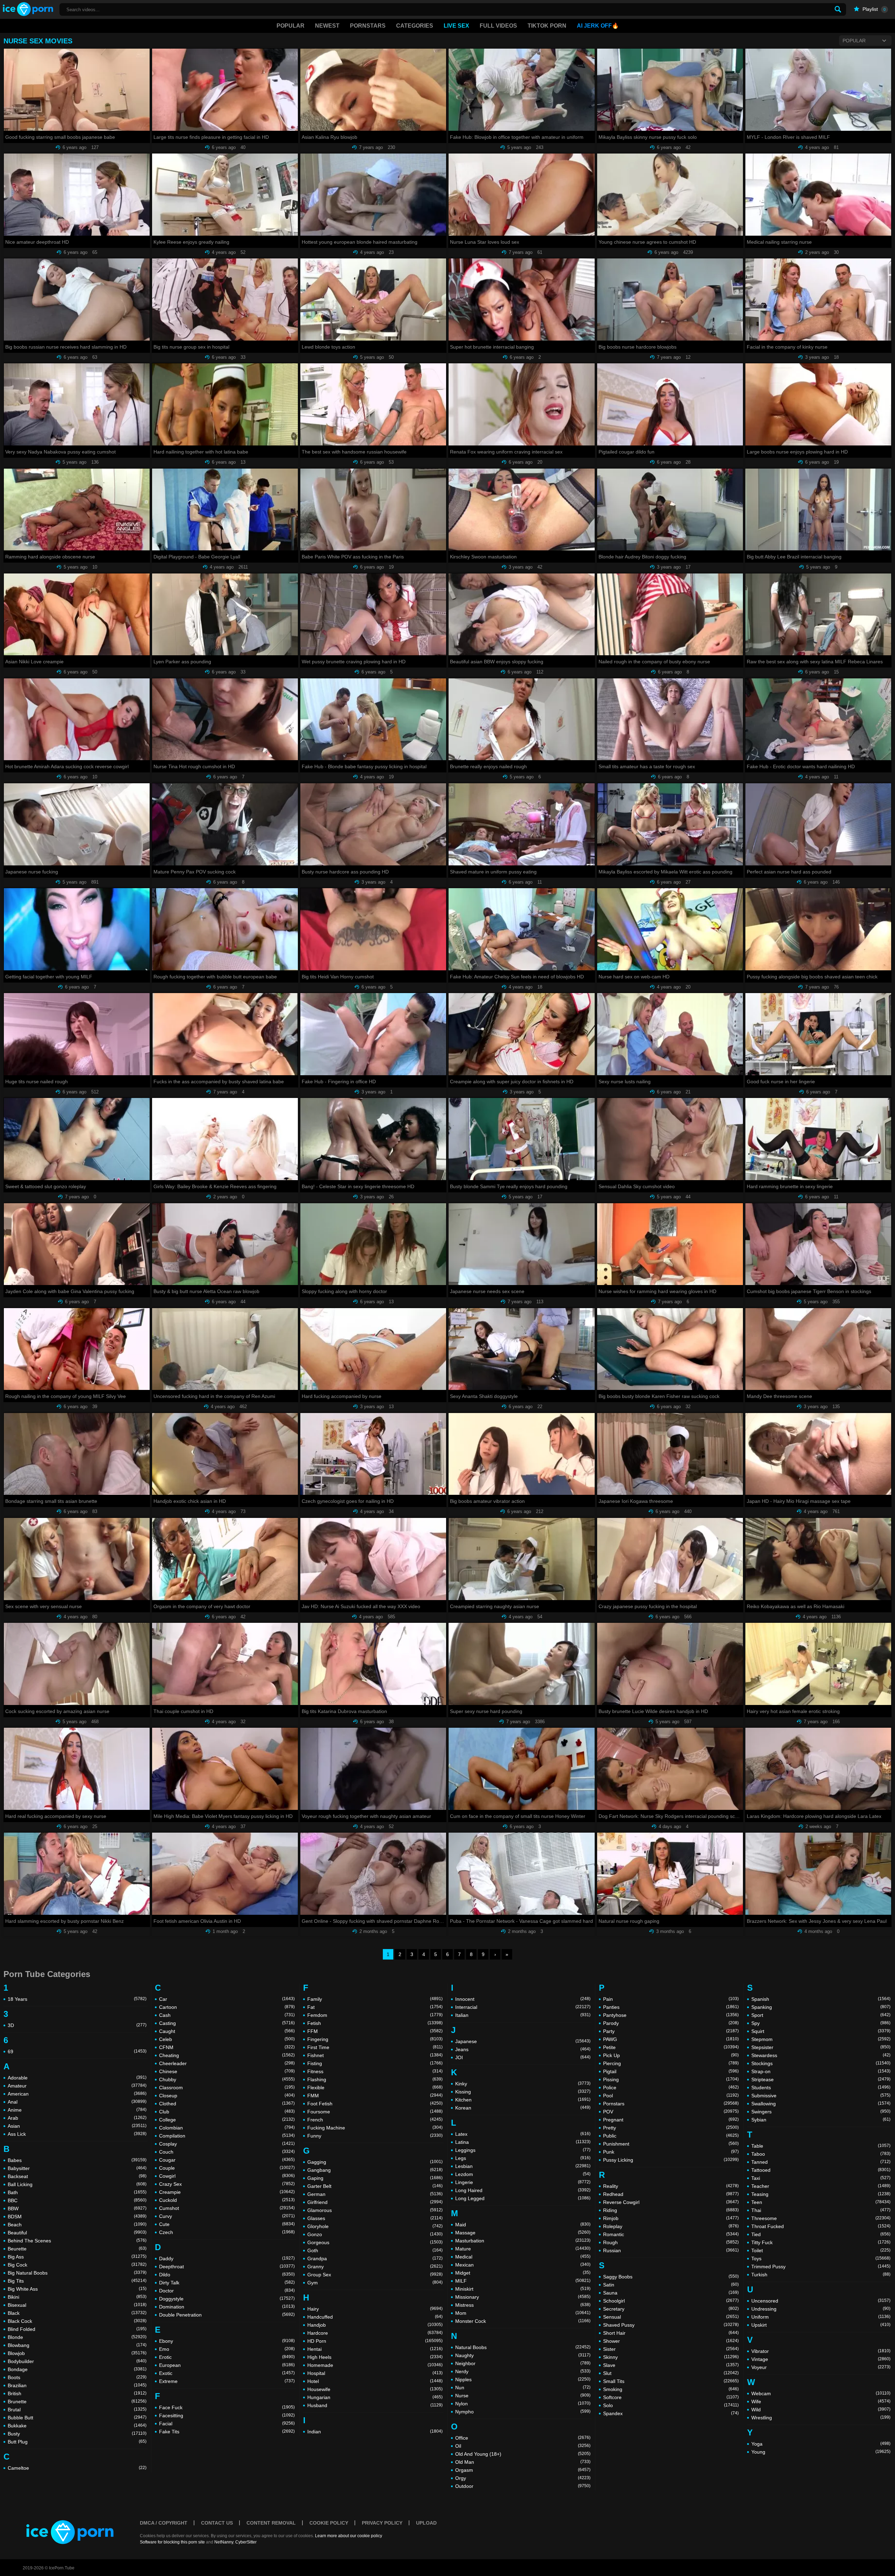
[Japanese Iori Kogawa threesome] (670, 1454)
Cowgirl (227, 2176)
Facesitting (227, 2416)
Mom (523, 2313)
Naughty (523, 2355)
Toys (821, 2259)
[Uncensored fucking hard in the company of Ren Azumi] (225, 1349)
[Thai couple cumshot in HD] (225, 1664)
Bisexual (77, 2305)
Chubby (227, 2079)
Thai (821, 2210)
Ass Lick (77, 2134)
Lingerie (523, 2182)
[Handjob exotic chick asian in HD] (225, 1454)
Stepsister (821, 2047)
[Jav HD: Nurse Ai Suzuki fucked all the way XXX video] (373, 1559)
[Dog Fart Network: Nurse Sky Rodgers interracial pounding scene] (670, 1769)
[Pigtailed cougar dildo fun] (670, 404)
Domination (227, 2307)
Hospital (375, 2373)
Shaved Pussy (671, 2325)
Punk (671, 2152)
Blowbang (77, 2345)
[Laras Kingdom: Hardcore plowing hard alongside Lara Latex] (818, 1769)
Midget (523, 2273)
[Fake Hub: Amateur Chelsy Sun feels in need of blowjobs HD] (521, 929)
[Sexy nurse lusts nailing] (670, 1034)
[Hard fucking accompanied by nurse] (373, 1349)
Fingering (375, 2039)
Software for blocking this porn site (172, 2542)
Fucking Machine (375, 2128)
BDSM (77, 2217)
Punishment (671, 2144)
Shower (671, 2341)
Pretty (671, 2128)
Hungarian (375, 2397)
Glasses (375, 2218)
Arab (77, 2118)
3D (77, 2025)
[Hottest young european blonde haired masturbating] (373, 195)
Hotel (375, 2381)
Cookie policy (329, 2523)
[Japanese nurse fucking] (77, 824)
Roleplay (671, 2226)
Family (375, 1999)
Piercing (671, 2063)
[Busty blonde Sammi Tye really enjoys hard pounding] (521, 1139)
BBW (77, 2208)
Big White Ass (77, 2289)
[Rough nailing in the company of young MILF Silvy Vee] (77, 1349)
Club (227, 2112)
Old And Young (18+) (523, 2454)
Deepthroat (227, 2267)
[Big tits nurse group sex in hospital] (225, 299)
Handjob (375, 2325)
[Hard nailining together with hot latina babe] (225, 404)
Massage (523, 2233)
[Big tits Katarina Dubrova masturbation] (373, 1664)
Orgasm (523, 2470)
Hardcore (375, 2333)
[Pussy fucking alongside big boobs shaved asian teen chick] (818, 929)
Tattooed (821, 2170)
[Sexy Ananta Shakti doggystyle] (521, 1349)
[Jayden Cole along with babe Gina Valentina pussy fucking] (77, 1244)
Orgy (523, 2478)
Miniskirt (523, 2289)
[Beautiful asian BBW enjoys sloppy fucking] (521, 615)
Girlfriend (375, 2202)
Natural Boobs (523, 2347)
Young (821, 2452)
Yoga (821, 2444)
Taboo (821, 2154)
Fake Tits (227, 2432)
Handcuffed (375, 2317)
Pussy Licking (671, 2160)
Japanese (523, 2041)
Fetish (375, 2023)
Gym (375, 2283)
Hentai (375, 2349)
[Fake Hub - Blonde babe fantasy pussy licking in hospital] (373, 719)
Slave (671, 2365)
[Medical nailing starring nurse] (818, 195)
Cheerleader (227, 2063)
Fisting (375, 2063)
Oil (523, 2446)
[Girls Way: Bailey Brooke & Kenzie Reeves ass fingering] (225, 1139)
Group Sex (375, 2275)
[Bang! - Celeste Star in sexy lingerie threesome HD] (373, 1139)
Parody (671, 2023)
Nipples (523, 2379)
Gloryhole (375, 2226)
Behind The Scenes (77, 2241)
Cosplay (227, 2144)
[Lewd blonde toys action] (373, 299)
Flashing (375, 2079)
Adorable (77, 2078)
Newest (327, 26)
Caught (227, 2031)
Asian (77, 2126)
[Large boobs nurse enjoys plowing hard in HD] (818, 404)
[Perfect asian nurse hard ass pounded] (818, 824)
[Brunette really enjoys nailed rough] (521, 719)
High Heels (375, 2357)
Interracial (523, 2007)
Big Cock (77, 2265)
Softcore (671, 2397)
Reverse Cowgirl (671, 2202)
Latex (523, 2134)
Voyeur (821, 2367)
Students (821, 2088)
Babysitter (77, 2168)
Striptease (821, 2079)
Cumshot (227, 2208)
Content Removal (271, 2523)
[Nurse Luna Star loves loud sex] (521, 195)
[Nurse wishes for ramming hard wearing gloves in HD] (670, 1244)
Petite (671, 2047)
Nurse (523, 2396)
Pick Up (671, 2055)
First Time (375, 2047)
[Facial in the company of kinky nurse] (818, 299)
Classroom (227, 2088)
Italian (523, 2015)
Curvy (227, 2216)
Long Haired (523, 2190)
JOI (523, 2057)
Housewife (375, 2389)
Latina (523, 2142)
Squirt (821, 2031)
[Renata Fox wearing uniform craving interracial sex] (521, 404)
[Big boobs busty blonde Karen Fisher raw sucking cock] (670, 1349)
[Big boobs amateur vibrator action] (521, 1454)
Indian (375, 2432)
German (375, 2194)
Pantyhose (671, 2015)
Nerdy (523, 2371)
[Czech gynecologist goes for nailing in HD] (373, 1454)
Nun (523, 2388)
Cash (227, 2015)
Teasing (821, 2194)
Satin (671, 2285)
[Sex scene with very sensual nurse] (77, 1559)
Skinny (671, 2357)
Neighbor (523, 2363)
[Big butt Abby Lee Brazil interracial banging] (818, 510)
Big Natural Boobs (77, 2273)
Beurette (77, 2249)
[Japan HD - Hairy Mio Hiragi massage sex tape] (818, 1454)
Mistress (523, 2305)
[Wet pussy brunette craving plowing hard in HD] (373, 615)
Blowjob (77, 2353)
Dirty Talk (227, 2283)
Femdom (375, 2015)
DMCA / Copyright (164, 2523)
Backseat (77, 2176)
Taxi (821, 2178)
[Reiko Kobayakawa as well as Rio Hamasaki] (818, 1559)
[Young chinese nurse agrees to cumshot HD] (670, 195)
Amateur (77, 2086)
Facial (227, 2424)
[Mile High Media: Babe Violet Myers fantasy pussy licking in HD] (225, 1769)
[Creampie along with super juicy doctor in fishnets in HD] (521, 1034)
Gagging (375, 2162)
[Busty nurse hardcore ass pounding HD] (373, 824)
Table (821, 2146)
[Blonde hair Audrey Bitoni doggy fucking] (670, 510)
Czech (227, 2232)
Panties (671, 2007)
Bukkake (77, 2426)
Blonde (77, 2337)
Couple (227, 2168)
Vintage (821, 2359)
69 (77, 2051)
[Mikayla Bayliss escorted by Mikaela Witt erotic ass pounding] (670, 824)
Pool (671, 2096)
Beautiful (77, 2233)
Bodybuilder (77, 2361)
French (375, 2120)
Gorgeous (375, 2242)
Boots (77, 2377)
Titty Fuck (821, 2242)
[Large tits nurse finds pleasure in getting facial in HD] (225, 90)
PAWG (671, 2039)
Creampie (227, 2192)
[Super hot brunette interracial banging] (521, 299)
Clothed (227, 2104)
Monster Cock (523, 2321)
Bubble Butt (77, 2418)
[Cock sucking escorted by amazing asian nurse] (77, 1664)
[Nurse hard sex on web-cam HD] (670, 929)
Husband (375, 2405)
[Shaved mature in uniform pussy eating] (521, 824)
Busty (77, 2434)
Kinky (523, 2084)
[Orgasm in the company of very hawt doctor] (225, 1559)
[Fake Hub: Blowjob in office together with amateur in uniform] (521, 90)
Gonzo (375, 2234)
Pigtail (671, 2071)
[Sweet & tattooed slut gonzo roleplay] (77, 1139)
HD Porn (375, 2341)
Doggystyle (227, 2299)
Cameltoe (77, 2468)
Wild (821, 2410)
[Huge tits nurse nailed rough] (77, 1034)
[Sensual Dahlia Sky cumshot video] (670, 1139)
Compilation (227, 2136)
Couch (227, 2152)
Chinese (227, 2071)
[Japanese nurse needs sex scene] (521, 1244)
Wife (821, 2402)
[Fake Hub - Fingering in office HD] (373, 1034)
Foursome (375, 2112)
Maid (523, 2225)
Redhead (671, 2194)
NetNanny (224, 2542)
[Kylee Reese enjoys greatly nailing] (225, 195)
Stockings (821, 2063)
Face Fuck (227, 2407)
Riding (671, 2210)
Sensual (671, 2317)
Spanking (821, 2007)
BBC (77, 2200)
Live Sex (456, 26)
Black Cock (77, 2321)
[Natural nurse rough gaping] (670, 1874)
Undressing (821, 2309)
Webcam (821, 2393)
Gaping (375, 2178)
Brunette (77, 2402)
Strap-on (821, 2071)
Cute (227, 2224)
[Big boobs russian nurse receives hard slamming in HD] (77, 299)
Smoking (671, 2389)
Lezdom (523, 2174)
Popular (291, 26)
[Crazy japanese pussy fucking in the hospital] (670, 1559)
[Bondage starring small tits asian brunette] (77, 1454)
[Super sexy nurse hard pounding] (521, 1664)
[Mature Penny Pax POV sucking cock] (225, 824)
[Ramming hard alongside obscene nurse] (77, 510)
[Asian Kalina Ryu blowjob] (373, 90)
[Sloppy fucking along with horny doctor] (373, 1244)
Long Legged (523, 2198)
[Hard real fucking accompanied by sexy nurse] (77, 1769)
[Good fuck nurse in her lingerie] (818, 1034)
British (77, 2393)
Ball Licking (77, 2184)
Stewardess (821, 2055)
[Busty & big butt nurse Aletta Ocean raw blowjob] (225, 1244)
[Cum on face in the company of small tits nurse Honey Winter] (521, 1769)
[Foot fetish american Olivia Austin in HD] (225, 1874)
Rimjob (671, 2218)
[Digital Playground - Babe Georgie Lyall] (225, 510)
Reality (671, 2186)
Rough (671, 2242)
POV (671, 2112)
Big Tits (77, 2281)
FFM (375, 2031)
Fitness (375, 2071)
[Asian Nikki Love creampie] (77, 615)
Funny (375, 2136)
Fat (375, 2007)
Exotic (227, 2373)
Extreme (227, 2381)
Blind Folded (77, 2329)
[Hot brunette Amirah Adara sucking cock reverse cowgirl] (77, 719)
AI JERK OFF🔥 (598, 26)
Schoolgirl (671, 2301)
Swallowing (821, 2104)
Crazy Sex (227, 2184)
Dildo (227, 2275)
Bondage (77, 2369)
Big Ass (77, 2257)
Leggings (523, 2150)
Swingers (821, 2112)
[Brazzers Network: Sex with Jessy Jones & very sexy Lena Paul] (818, 1874)
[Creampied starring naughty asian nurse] (521, 1559)
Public (671, 2136)
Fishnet (375, 2055)
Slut (671, 2373)
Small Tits (671, 2381)
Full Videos (498, 26)
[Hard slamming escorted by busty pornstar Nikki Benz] (77, 1874)
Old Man (523, 2462)
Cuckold (227, 2200)
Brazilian (77, 2385)
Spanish (821, 1999)
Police (671, 2088)
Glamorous (375, 2210)
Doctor (227, 2291)
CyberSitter (246, 2542)
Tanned (821, 2162)
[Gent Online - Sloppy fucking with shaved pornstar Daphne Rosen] (373, 1874)
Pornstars (368, 26)
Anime (77, 2110)
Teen (821, 2202)
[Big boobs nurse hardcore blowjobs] (670, 299)
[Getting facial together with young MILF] (77, 929)
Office (523, 2438)
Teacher (821, 2186)
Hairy (375, 2309)
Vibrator (821, 2351)
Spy (821, 2023)
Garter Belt (375, 2186)
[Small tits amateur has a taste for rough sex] (670, 719)
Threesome (821, 2218)
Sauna (671, 2293)
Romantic (671, 2234)
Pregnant (671, 2120)
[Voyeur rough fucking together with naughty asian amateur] (373, 1769)
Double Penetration (227, 2315)
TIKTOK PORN (547, 26)
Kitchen (523, 2100)
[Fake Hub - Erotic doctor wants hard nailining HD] (818, 719)
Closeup (227, 2096)
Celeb (227, 2039)
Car (227, 1999)
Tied (821, 2234)
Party (671, 2031)
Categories (415, 26)
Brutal (77, 2410)
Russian (671, 2250)
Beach (77, 2225)
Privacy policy (382, 2523)
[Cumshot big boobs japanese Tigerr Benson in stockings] (818, 1244)
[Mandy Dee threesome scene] (818, 1349)
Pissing (671, 2079)
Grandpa (375, 2259)
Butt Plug (77, 2442)
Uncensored (821, 2301)
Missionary (523, 2297)
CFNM (227, 2047)
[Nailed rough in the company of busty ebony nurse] (670, 615)
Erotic (227, 2357)
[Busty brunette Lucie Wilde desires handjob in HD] (670, 1664)
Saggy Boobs (671, 2277)
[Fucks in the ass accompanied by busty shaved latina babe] (225, 1034)
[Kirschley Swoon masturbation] (521, 510)
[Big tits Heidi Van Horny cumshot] (373, 929)
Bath (77, 2192)
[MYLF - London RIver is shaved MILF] (818, 90)
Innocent (523, 1999)
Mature (523, 2249)
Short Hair (671, 2333)
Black (77, 2313)
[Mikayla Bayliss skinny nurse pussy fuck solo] (670, 90)
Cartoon (227, 2007)
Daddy (227, 2259)
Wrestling (821, 2418)
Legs (523, 2158)
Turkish (821, 2275)
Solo (671, 2405)
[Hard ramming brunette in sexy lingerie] (818, 1139)
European (227, 2365)
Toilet (821, 2250)
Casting (227, 2023)
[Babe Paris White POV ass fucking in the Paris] (373, 510)
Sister (671, 2349)
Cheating (227, 2055)
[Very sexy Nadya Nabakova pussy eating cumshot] (77, 404)
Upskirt (821, 2325)
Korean (523, 2108)
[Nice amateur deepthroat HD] (77, 195)
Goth (375, 2250)
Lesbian (523, 2166)
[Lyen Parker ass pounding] (225, 615)
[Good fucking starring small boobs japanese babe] (77, 90)
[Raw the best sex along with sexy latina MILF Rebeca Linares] (818, 615)
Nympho (523, 2412)
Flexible (375, 2088)
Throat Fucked (821, 2226)
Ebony (227, 2341)
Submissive (821, 2096)
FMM (375, 2096)
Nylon (523, 2404)
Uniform (821, 2317)
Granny (375, 2267)
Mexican (523, 2265)
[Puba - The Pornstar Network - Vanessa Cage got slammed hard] (521, 1874)
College (227, 2120)
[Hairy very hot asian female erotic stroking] (818, 1664)
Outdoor (523, 2486)
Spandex (671, 2413)
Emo (227, 2349)
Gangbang (375, 2170)
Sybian (821, 2120)
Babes (77, 2160)
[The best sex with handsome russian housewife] (373, 404)
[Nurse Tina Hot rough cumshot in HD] (225, 719)
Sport (821, 2015)
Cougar (227, 2160)
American (77, 2094)
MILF (523, 2281)
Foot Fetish (375, 2104)
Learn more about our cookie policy (349, 2536)
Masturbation (523, 2241)
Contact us (217, 2523)
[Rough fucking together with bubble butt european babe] (225, 929)
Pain (671, 1999)
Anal (77, 2102)
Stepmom (821, 2039)
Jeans (523, 2049)
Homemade (375, 2365)
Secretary (671, 2309)
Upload (426, 2523)
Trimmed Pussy (821, 2267)
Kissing (523, 2092)
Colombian (227, 2128)
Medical (523, 2257)
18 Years (77, 1999)
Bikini (77, 2297)
